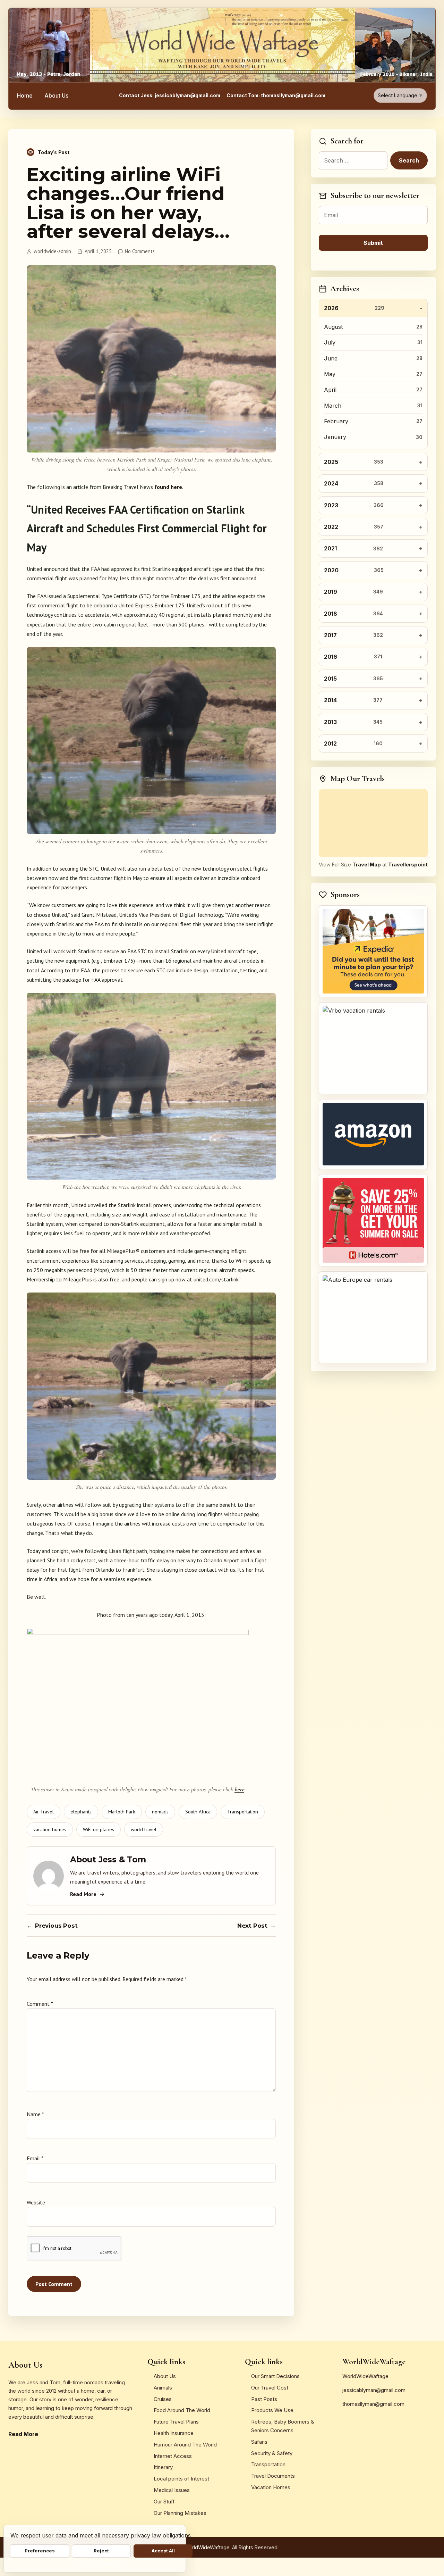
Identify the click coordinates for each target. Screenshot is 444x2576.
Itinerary (163, 2467)
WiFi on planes (99, 1829)
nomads (160, 1812)
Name (35, 2114)
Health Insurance (174, 2433)
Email (35, 2158)
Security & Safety (272, 2453)
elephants (81, 1812)
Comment (40, 2004)
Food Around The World (182, 2410)
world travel (144, 1829)
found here (168, 487)
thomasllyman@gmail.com (373, 2404)
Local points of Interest (181, 2479)
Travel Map (367, 865)
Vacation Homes (271, 2487)
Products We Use (272, 2410)
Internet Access (173, 2456)
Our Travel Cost (270, 2388)
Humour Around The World (185, 2445)
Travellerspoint (408, 865)
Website (36, 2202)
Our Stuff (164, 2502)
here (239, 1789)
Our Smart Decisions (275, 2376)
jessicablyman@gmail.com (374, 2390)
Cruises (163, 2399)
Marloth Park (122, 1812)
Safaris (259, 2442)
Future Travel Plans (176, 2422)
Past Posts (264, 2399)
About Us (56, 95)
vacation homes (50, 1829)
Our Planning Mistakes (180, 2513)
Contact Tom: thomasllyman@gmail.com (276, 95)
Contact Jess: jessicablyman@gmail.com (170, 95)
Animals (163, 2388)
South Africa (198, 1812)
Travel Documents (273, 2476)
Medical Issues (172, 2490)
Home (25, 95)
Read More (83, 1894)
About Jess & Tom (108, 1860)
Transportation (243, 1812)
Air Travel (44, 1812)
